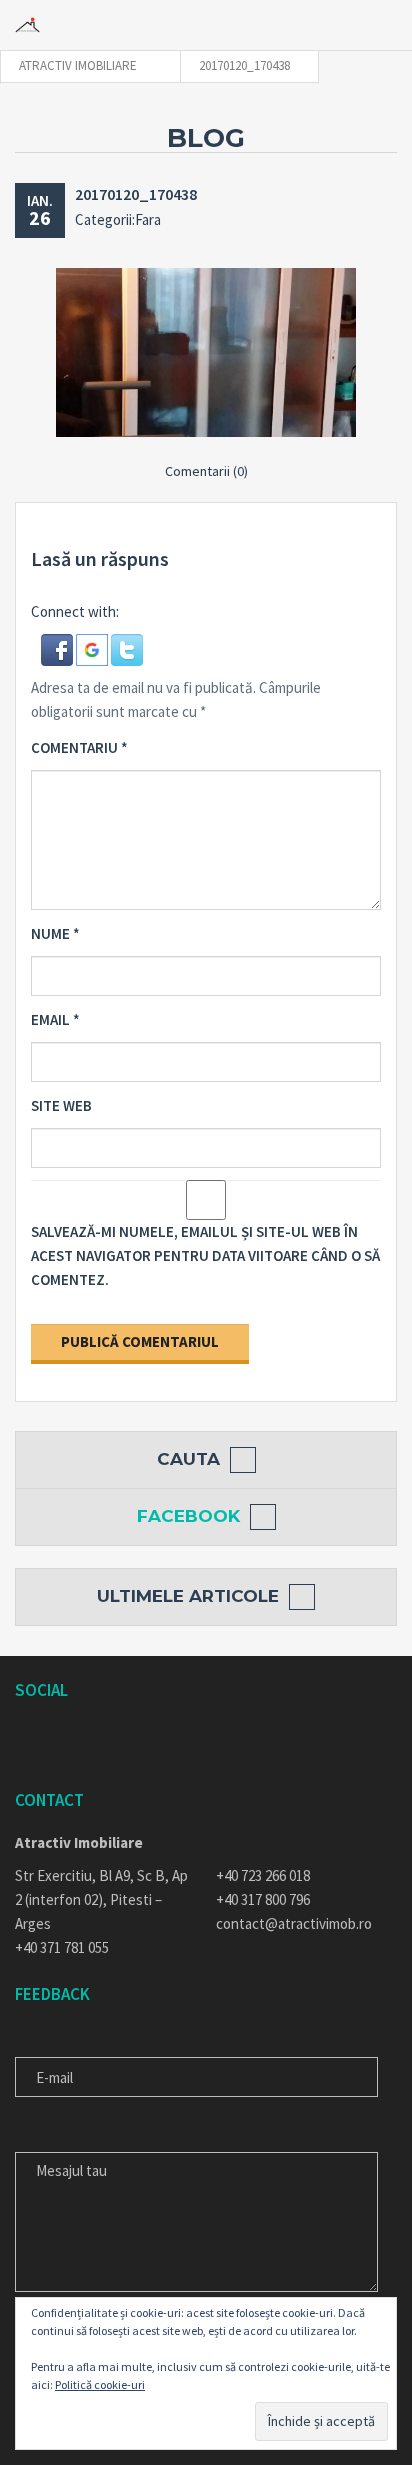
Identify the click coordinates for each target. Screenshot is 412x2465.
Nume (55, 933)
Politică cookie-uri (100, 2384)
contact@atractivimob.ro (294, 1923)
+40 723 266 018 (263, 1875)
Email (55, 1019)
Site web (61, 1105)
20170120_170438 (136, 194)
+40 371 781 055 (62, 1947)
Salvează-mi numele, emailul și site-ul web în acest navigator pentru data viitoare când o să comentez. (205, 1255)
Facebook (188, 1516)
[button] (58, 647)
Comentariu (79, 747)
